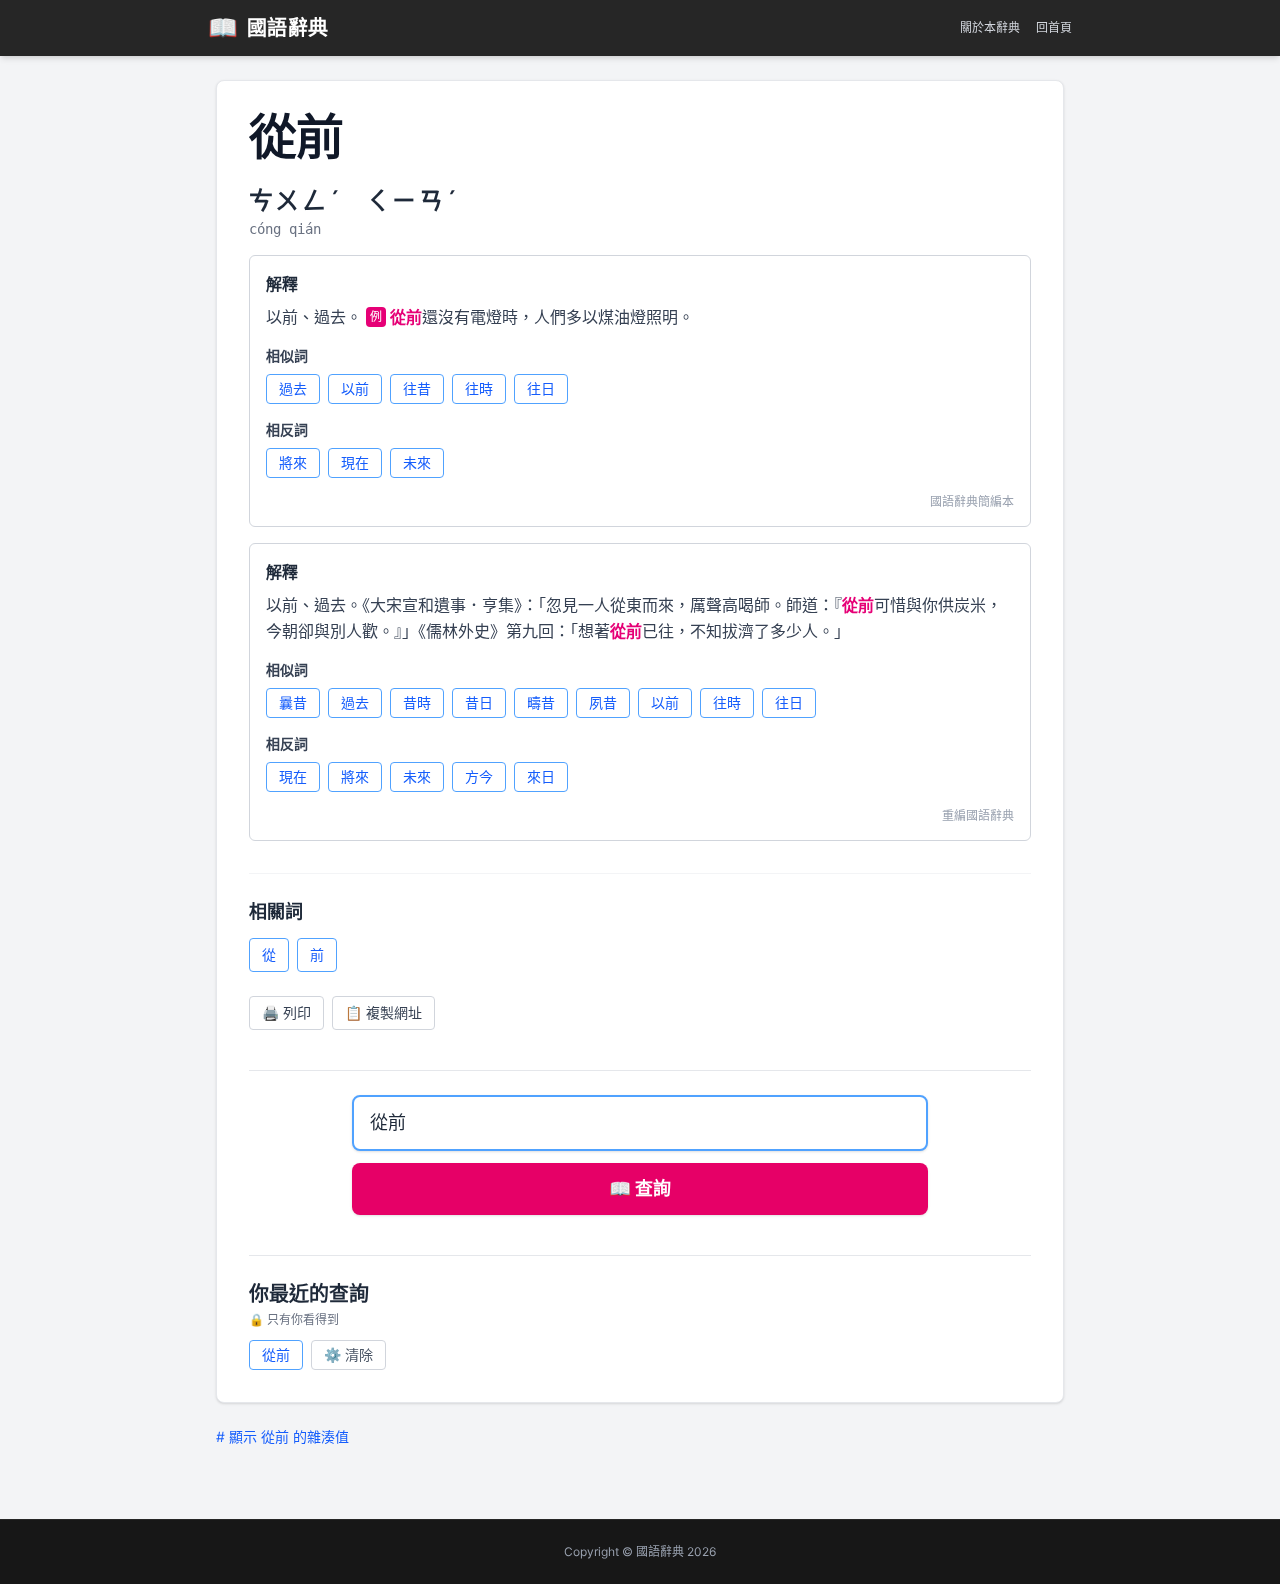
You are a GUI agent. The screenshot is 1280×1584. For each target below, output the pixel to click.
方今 (479, 776)
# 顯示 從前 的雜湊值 (282, 1436)
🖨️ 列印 (286, 1012)
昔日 (479, 702)
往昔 (417, 388)
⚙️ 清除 (348, 1354)
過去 (293, 388)
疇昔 (541, 702)
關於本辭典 (990, 27)
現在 (355, 462)
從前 (276, 1354)
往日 (541, 388)
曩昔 (293, 702)
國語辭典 (268, 27)
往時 (479, 388)
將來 (293, 462)
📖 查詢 (640, 1188)
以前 (355, 388)
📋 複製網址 (383, 1012)
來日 (541, 776)
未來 (417, 462)
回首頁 (1054, 27)
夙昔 (603, 702)
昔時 (417, 702)
